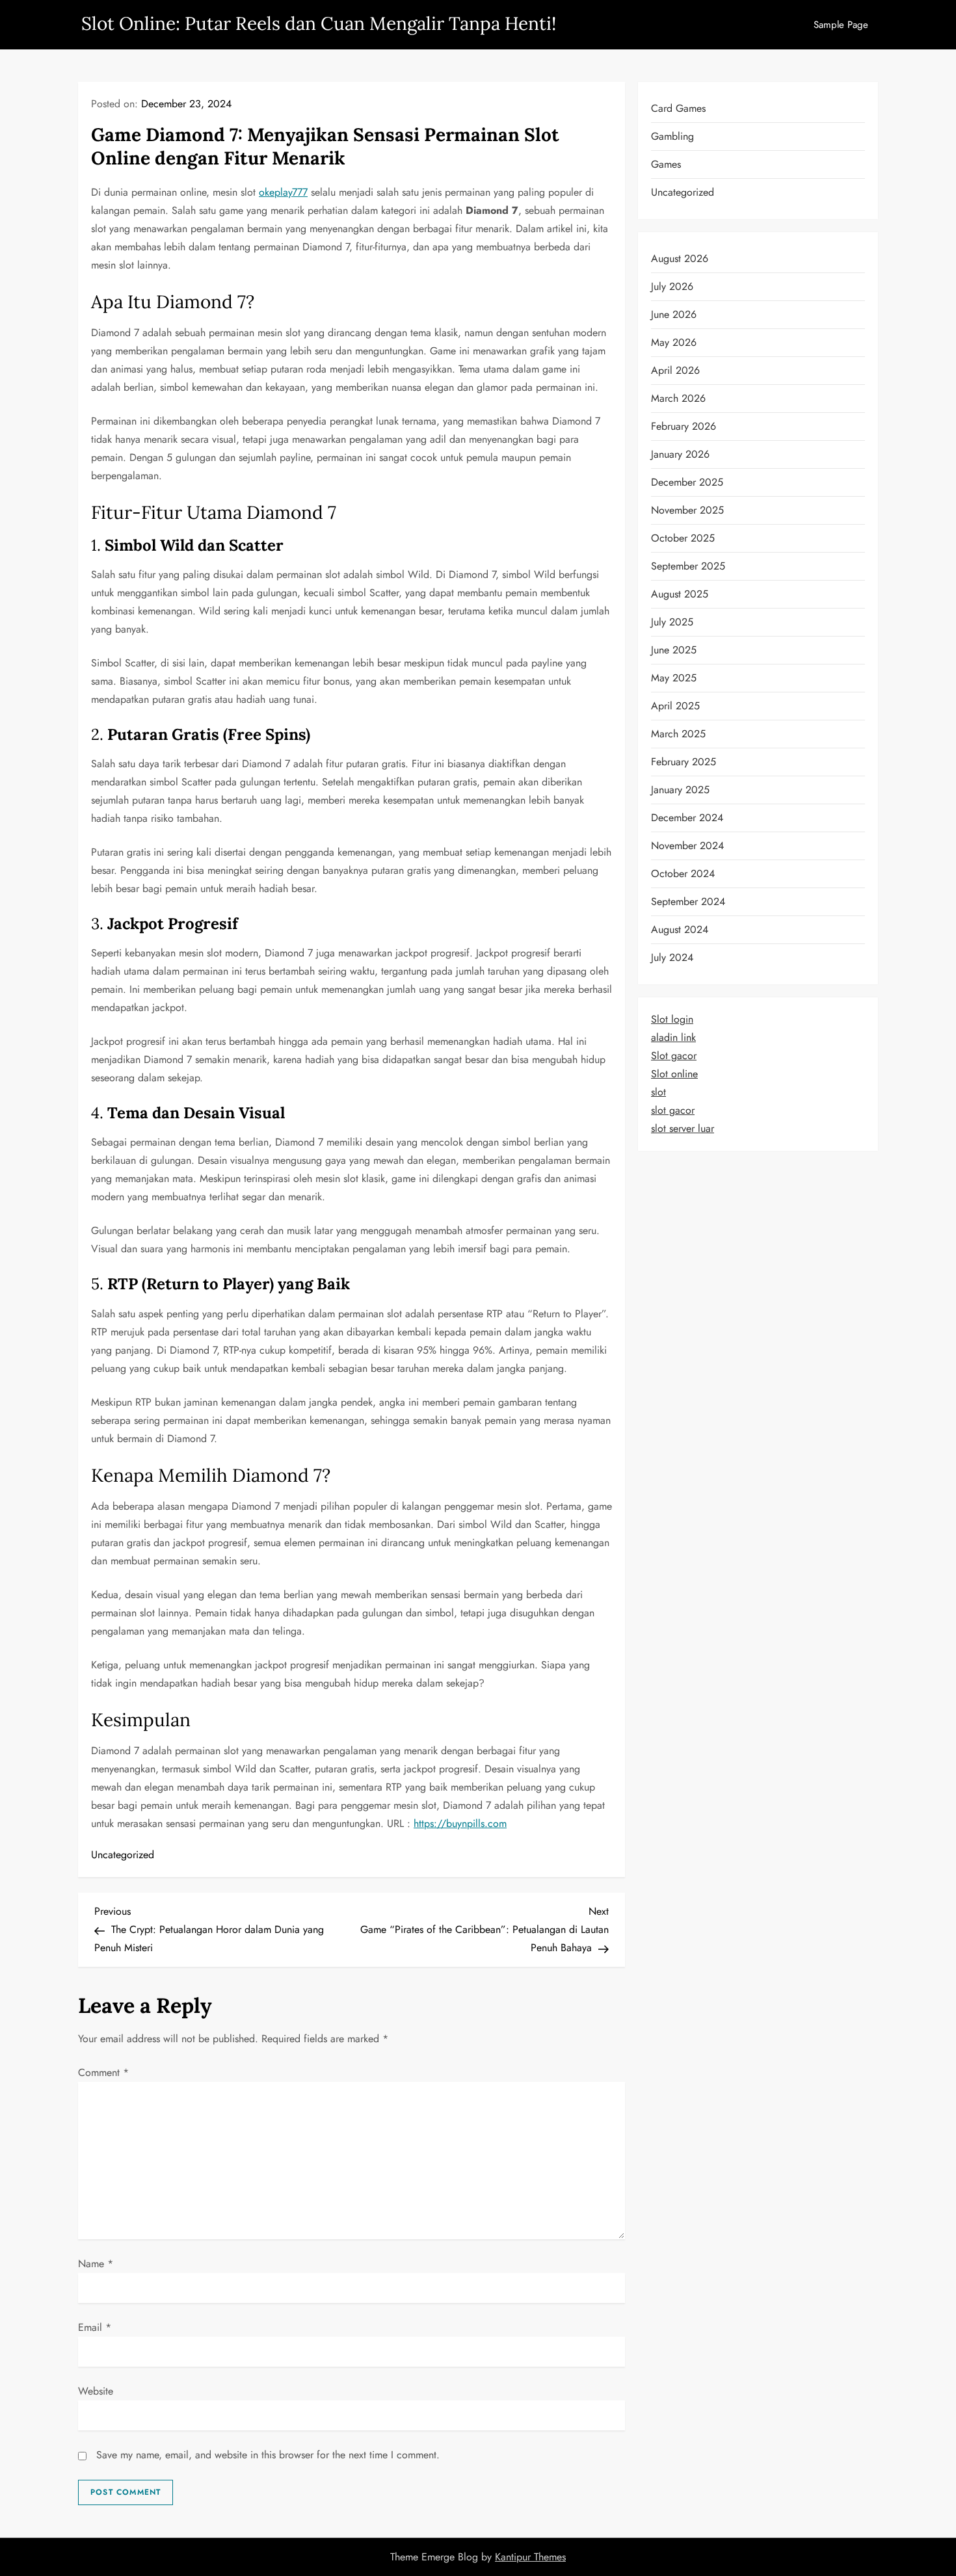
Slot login (672, 1019)
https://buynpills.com (460, 1823)
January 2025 (680, 790)
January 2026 (680, 454)
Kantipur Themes (530, 2557)
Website (96, 2391)
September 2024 (688, 901)
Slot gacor (674, 1056)
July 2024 (672, 957)
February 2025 (684, 762)
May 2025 (674, 678)
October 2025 (683, 538)
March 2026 (678, 398)
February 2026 (684, 426)
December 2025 (687, 482)
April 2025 (675, 706)
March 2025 (678, 734)
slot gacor (673, 1110)
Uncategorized (123, 1855)
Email (95, 2327)
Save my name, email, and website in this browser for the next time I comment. (268, 2455)
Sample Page (841, 25)
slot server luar (683, 1128)
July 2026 (672, 286)
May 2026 (674, 342)
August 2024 (680, 929)
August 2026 (680, 258)
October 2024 (683, 874)
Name (96, 2264)
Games (666, 164)
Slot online (674, 1074)
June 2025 (674, 650)
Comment (103, 2072)
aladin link (673, 1037)
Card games (678, 108)
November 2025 (687, 510)
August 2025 (680, 594)
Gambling (672, 136)
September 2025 (688, 566)
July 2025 (672, 622)
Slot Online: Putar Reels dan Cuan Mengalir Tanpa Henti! (319, 23)
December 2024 (687, 818)
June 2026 (674, 314)
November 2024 (687, 846)
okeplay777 (283, 192)
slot (658, 1092)
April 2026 (675, 370)
